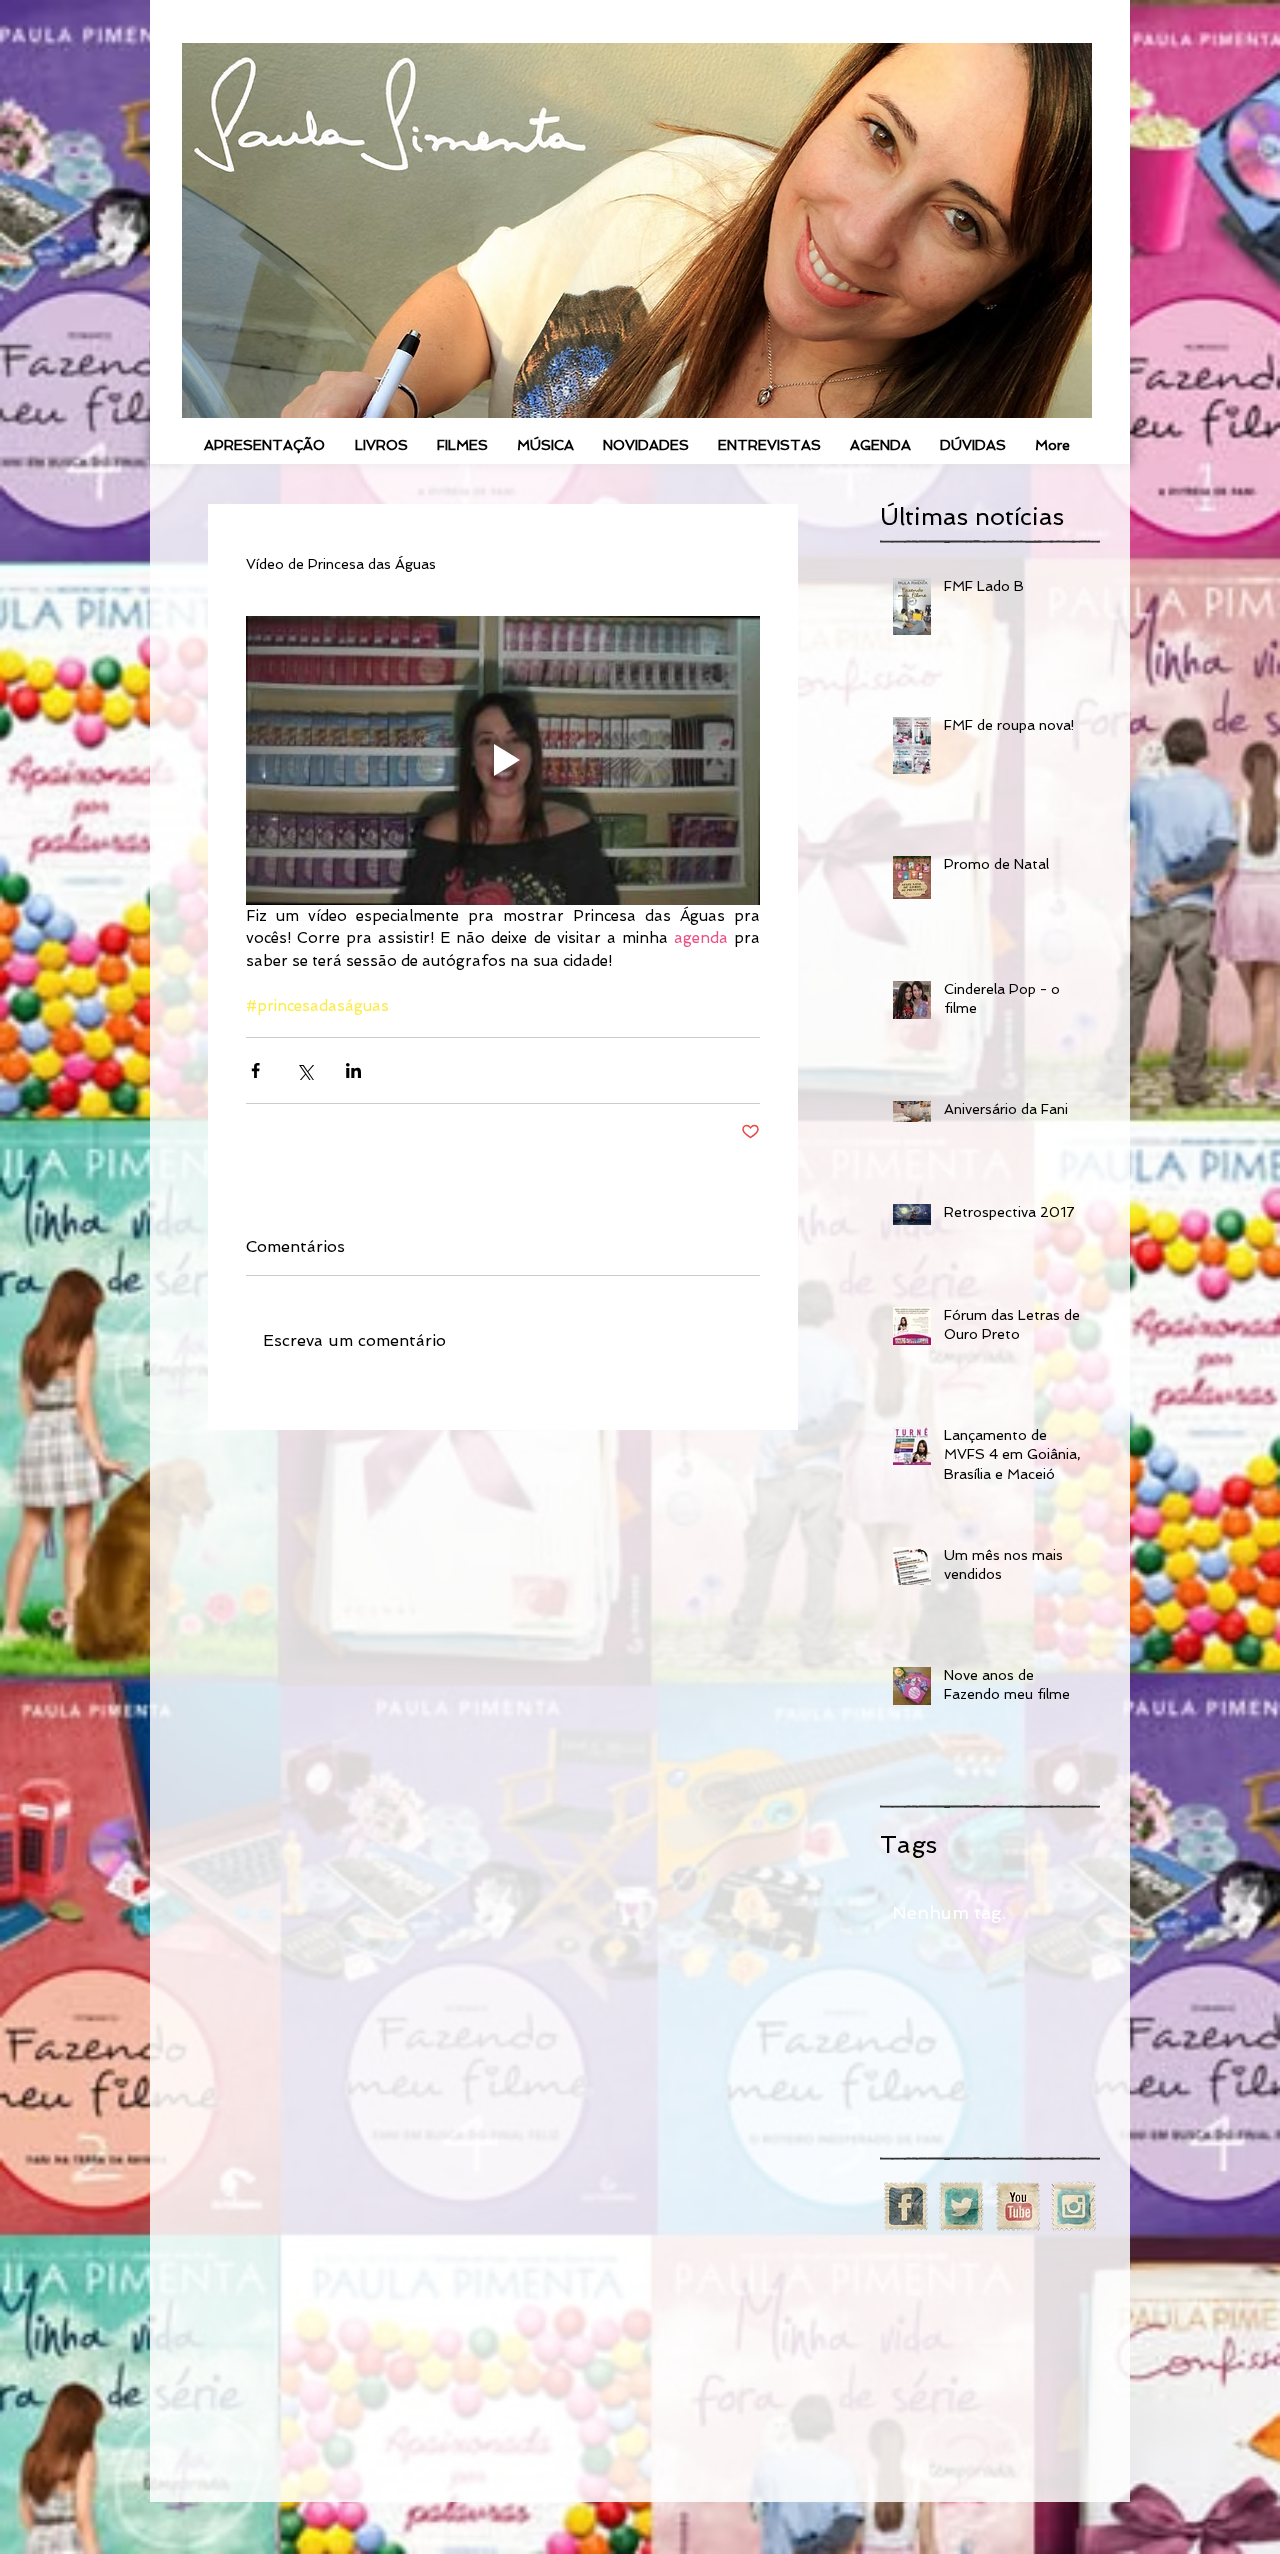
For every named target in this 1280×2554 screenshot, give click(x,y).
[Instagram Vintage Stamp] (1073, 2206)
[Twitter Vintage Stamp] (961, 2206)
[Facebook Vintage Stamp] (905, 2206)
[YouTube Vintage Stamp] (1017, 2206)
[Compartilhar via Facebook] (255, 1070)
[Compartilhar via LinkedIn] (353, 1070)
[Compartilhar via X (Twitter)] (304, 1070)
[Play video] (503, 760)
